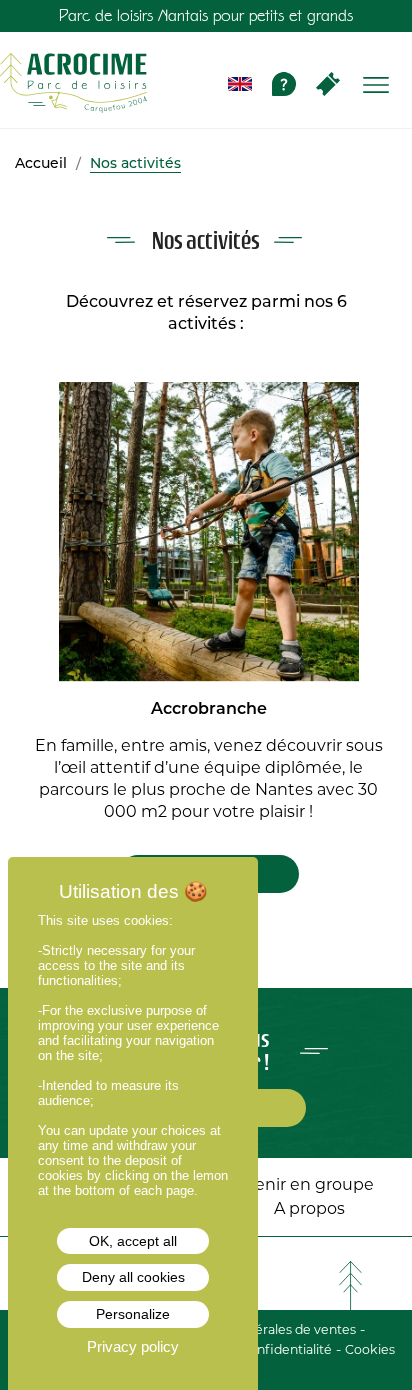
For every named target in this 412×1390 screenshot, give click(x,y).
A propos (309, 1208)
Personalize (133, 1314)
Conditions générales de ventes (258, 1329)
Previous (20, 532)
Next (396, 532)
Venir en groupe (309, 1184)
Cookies (370, 1349)
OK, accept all (133, 1241)
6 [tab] (258, 918)
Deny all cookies (133, 1277)
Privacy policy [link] (133, 1346)
